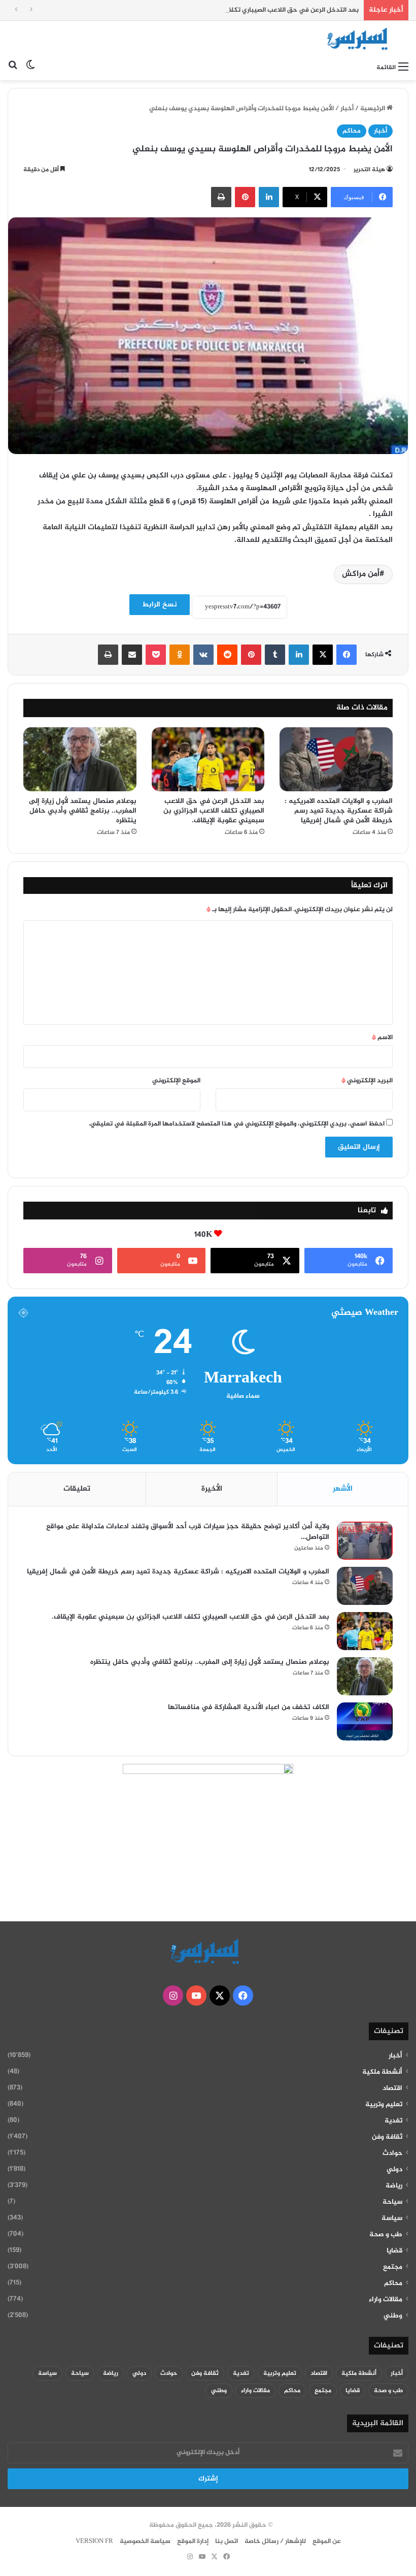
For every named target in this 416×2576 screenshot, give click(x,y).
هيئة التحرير (369, 170)
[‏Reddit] (227, 655)
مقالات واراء (386, 2300)
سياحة (392, 2202)
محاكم (352, 131)
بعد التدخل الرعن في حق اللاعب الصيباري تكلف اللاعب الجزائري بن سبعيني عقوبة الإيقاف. (231, 10)
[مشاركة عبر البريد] (132, 655)
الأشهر (343, 1489)
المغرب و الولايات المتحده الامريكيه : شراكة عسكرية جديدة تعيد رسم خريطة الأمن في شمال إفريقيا (339, 811)
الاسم (382, 1038)
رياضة (394, 2186)
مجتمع (393, 2267)
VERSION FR (94, 2541)
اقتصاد (392, 2088)
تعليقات (77, 1489)
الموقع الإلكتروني (176, 1081)
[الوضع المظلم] (30, 68)
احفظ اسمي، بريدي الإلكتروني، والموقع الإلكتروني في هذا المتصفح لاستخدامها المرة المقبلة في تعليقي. (237, 1124)
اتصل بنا (227, 2541)
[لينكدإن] (269, 197)
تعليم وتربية (384, 2105)
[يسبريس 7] (360, 39)
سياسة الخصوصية (145, 2541)
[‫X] (323, 655)
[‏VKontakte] (203, 655)
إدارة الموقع (193, 2541)
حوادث (392, 2153)
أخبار (347, 109)
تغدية (393, 2121)
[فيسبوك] (346, 655)
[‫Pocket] (156, 655)
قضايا (394, 2251)
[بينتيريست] (245, 197)
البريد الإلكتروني (367, 1081)
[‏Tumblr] (275, 655)
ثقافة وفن (387, 2137)
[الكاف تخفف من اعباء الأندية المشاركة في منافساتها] (365, 1721)
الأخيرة (212, 1489)
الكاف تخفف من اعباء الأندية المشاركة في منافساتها (248, 1707)
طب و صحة (386, 2235)
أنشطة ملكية (382, 2072)
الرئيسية (373, 109)
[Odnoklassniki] (180, 655)
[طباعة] (221, 197)
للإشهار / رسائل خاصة (275, 2541)
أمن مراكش (361, 574)
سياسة (392, 2218)
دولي (394, 2170)
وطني (393, 2316)
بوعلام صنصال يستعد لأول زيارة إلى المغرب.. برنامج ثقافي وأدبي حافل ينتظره (83, 811)
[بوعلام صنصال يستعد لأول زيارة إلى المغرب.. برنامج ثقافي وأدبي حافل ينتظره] (80, 759)
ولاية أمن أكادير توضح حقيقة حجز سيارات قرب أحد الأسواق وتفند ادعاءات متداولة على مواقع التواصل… (188, 1532)
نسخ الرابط (160, 605)
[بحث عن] (13, 68)
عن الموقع (327, 2541)
